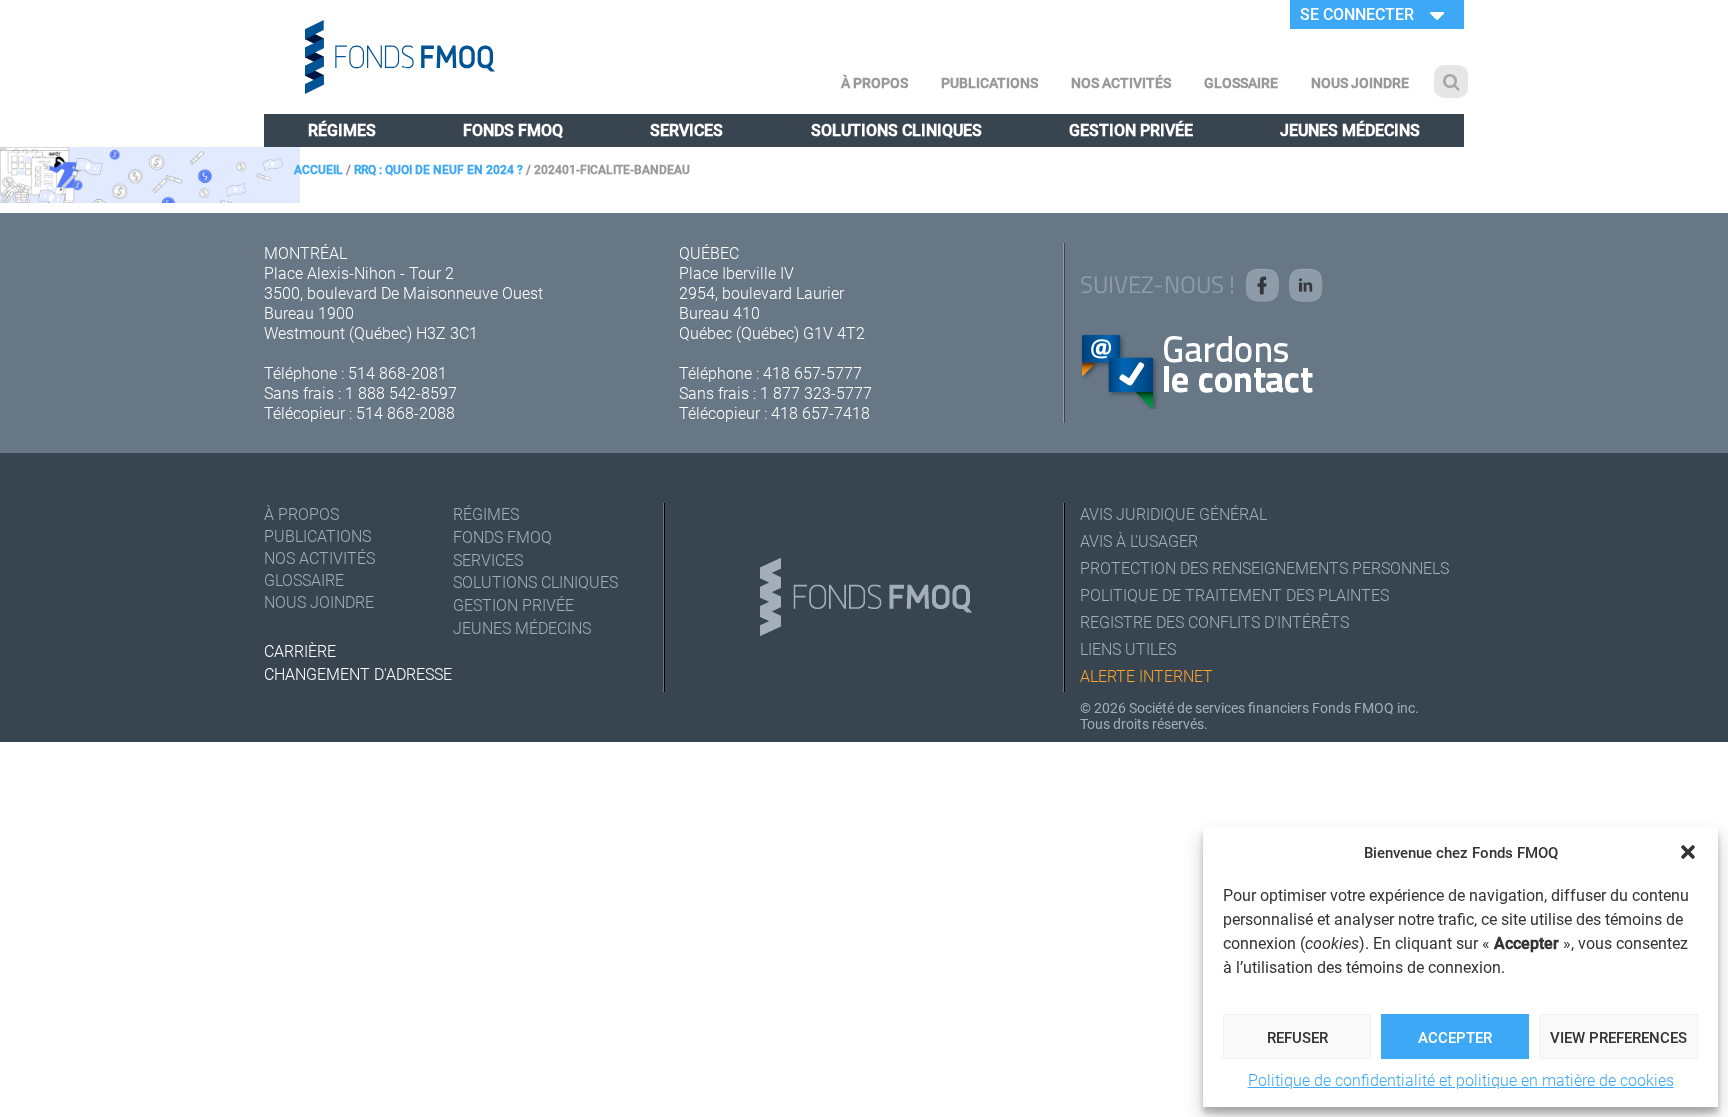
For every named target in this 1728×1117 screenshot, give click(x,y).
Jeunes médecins (1350, 129)
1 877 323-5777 (816, 392)
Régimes (342, 129)
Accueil (318, 169)
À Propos (874, 82)
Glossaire (1241, 82)
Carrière (300, 650)
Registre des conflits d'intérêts (1214, 621)
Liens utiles (1128, 648)
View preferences (1618, 1037)
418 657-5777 (812, 372)
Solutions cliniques (896, 129)
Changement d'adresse (358, 673)
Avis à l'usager (1139, 540)
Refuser (1297, 1037)
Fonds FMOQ (513, 129)
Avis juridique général (1173, 513)
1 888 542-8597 (401, 392)
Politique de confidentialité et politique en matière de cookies (1461, 1079)
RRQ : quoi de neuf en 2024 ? (438, 169)
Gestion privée (1131, 129)
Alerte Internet (1146, 675)
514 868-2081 (397, 372)
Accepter (1455, 1037)
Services (686, 129)
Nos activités (1121, 82)
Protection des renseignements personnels (1264, 567)
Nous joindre (1360, 82)
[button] (1688, 852)
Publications (989, 82)
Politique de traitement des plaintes (1234, 594)
